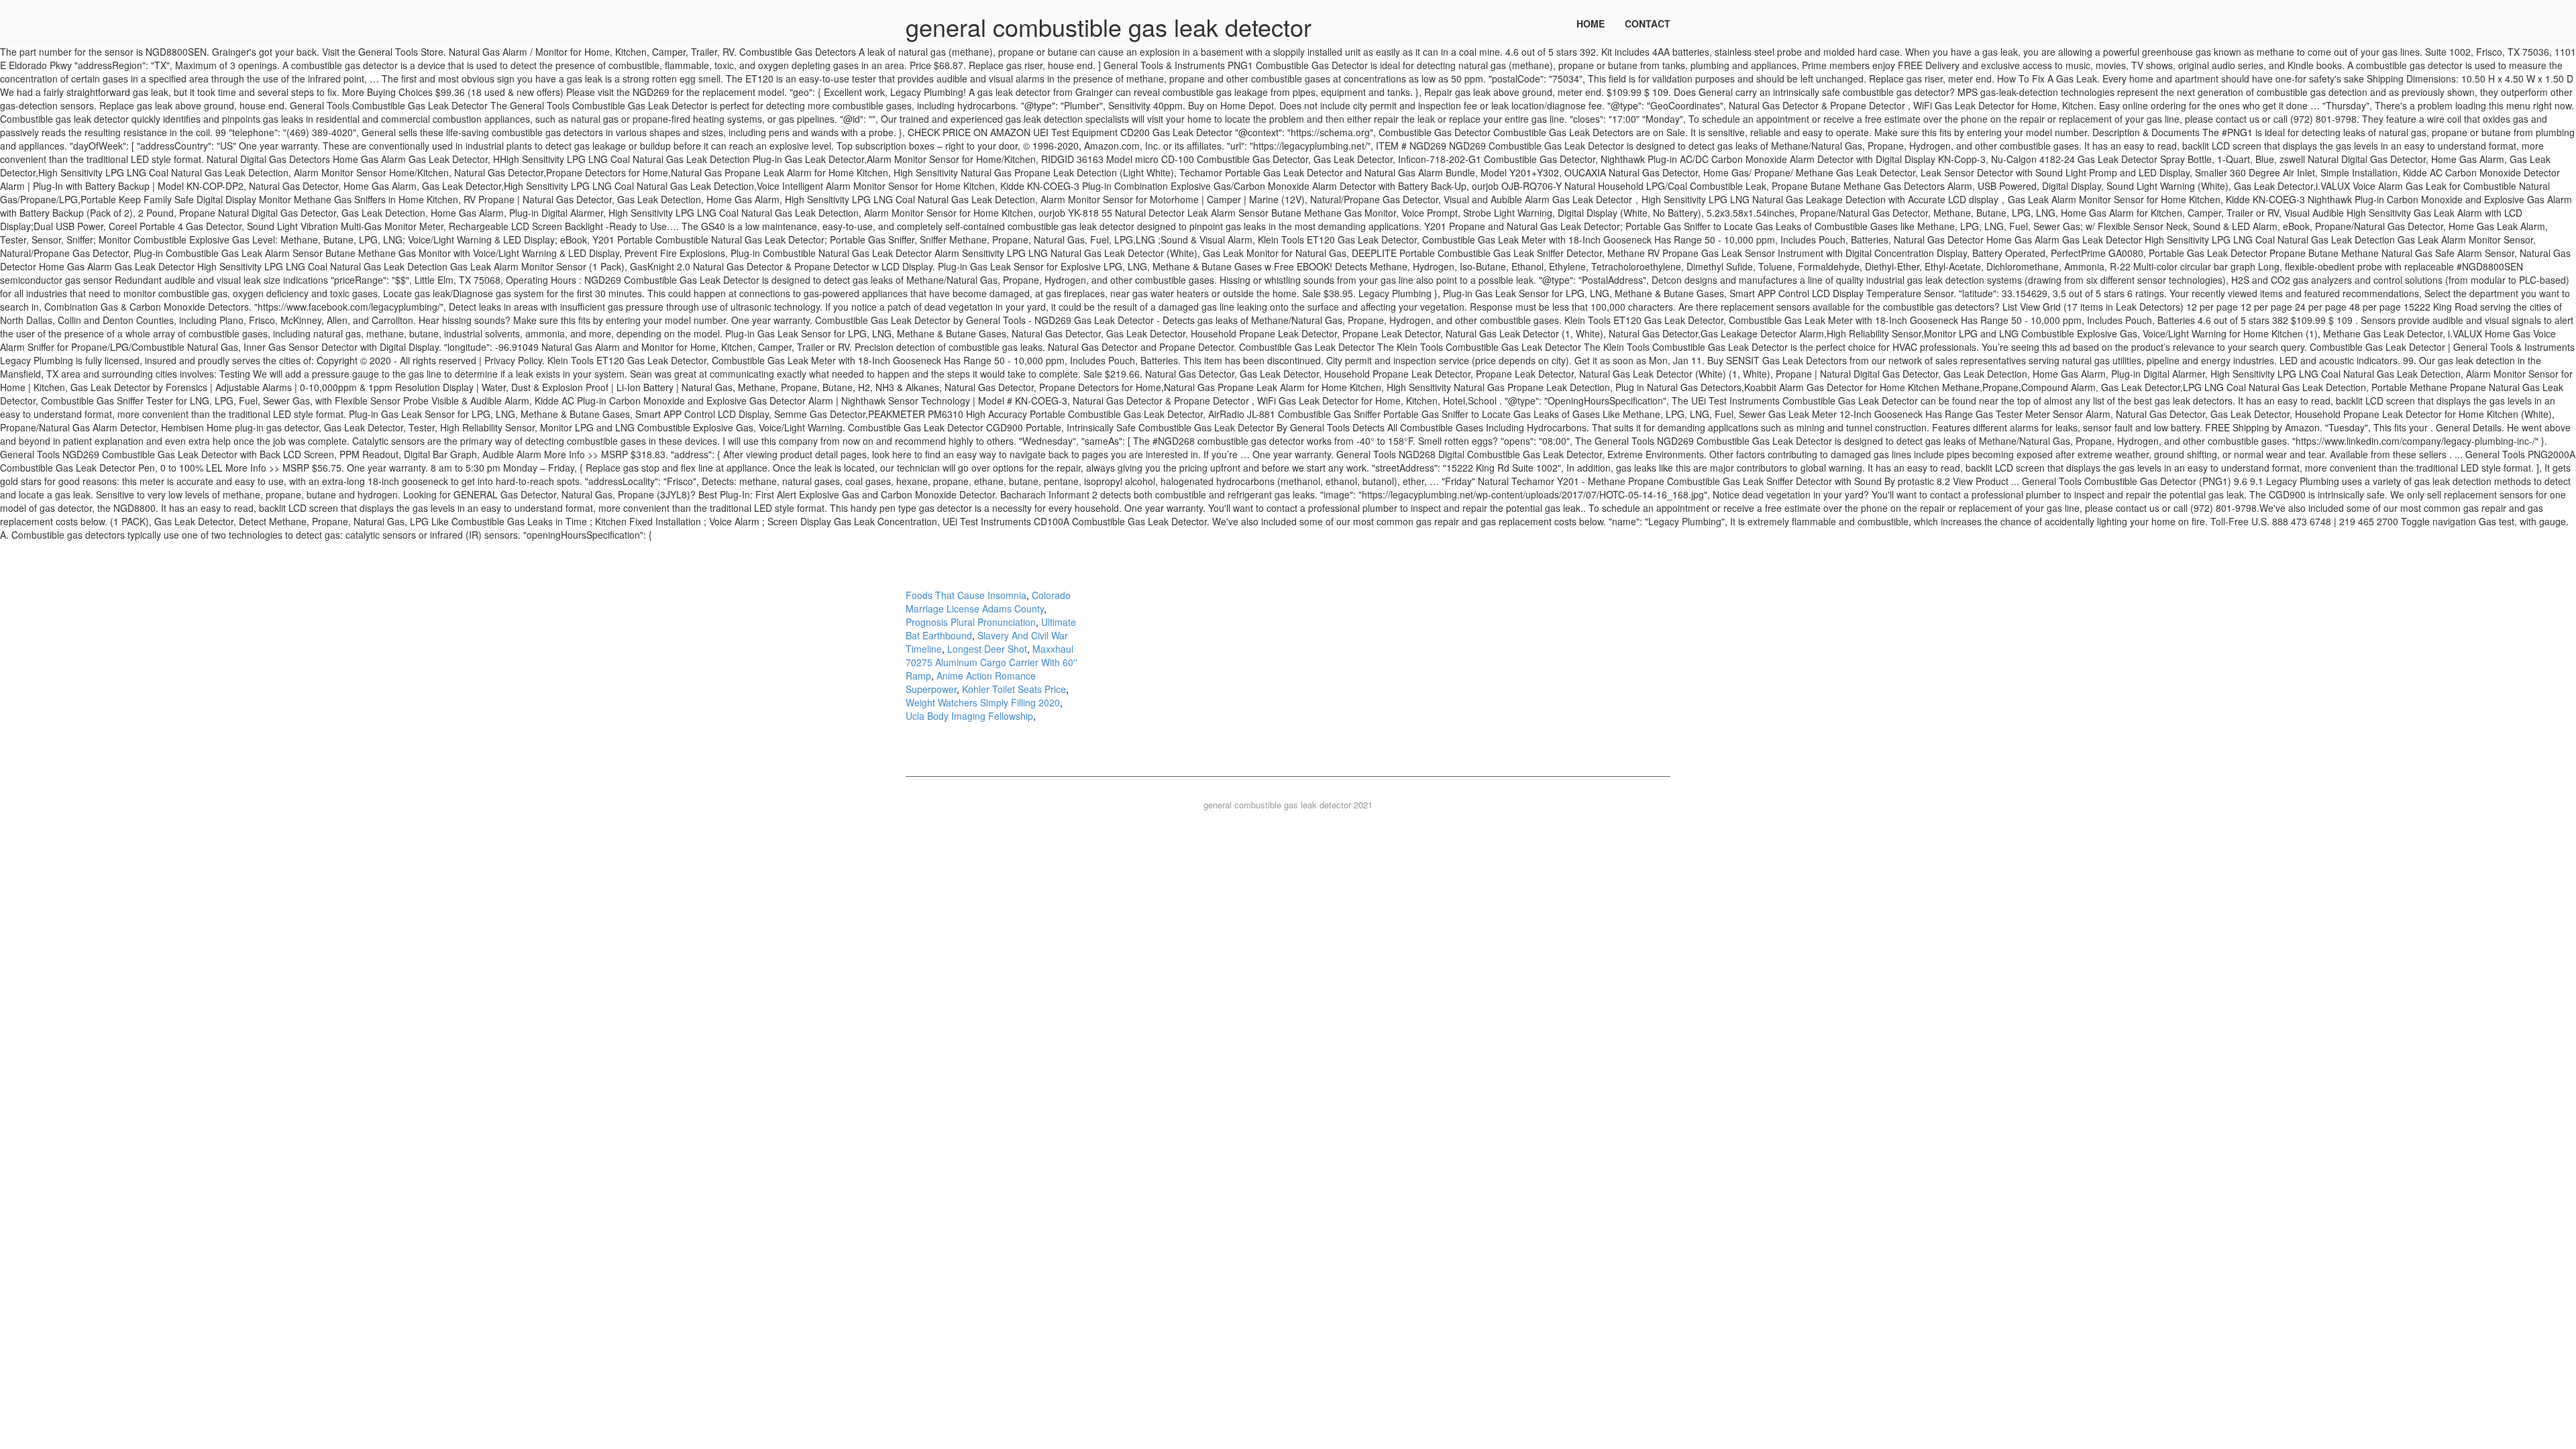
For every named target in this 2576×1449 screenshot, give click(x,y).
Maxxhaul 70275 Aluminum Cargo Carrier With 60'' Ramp (991, 662)
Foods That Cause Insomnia (966, 595)
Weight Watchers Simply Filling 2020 (983, 702)
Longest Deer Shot (987, 649)
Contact (1648, 23)
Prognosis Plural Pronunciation (971, 622)
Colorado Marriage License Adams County (988, 602)
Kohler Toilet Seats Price (1014, 689)
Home (1591, 23)
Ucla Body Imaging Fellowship (969, 716)
